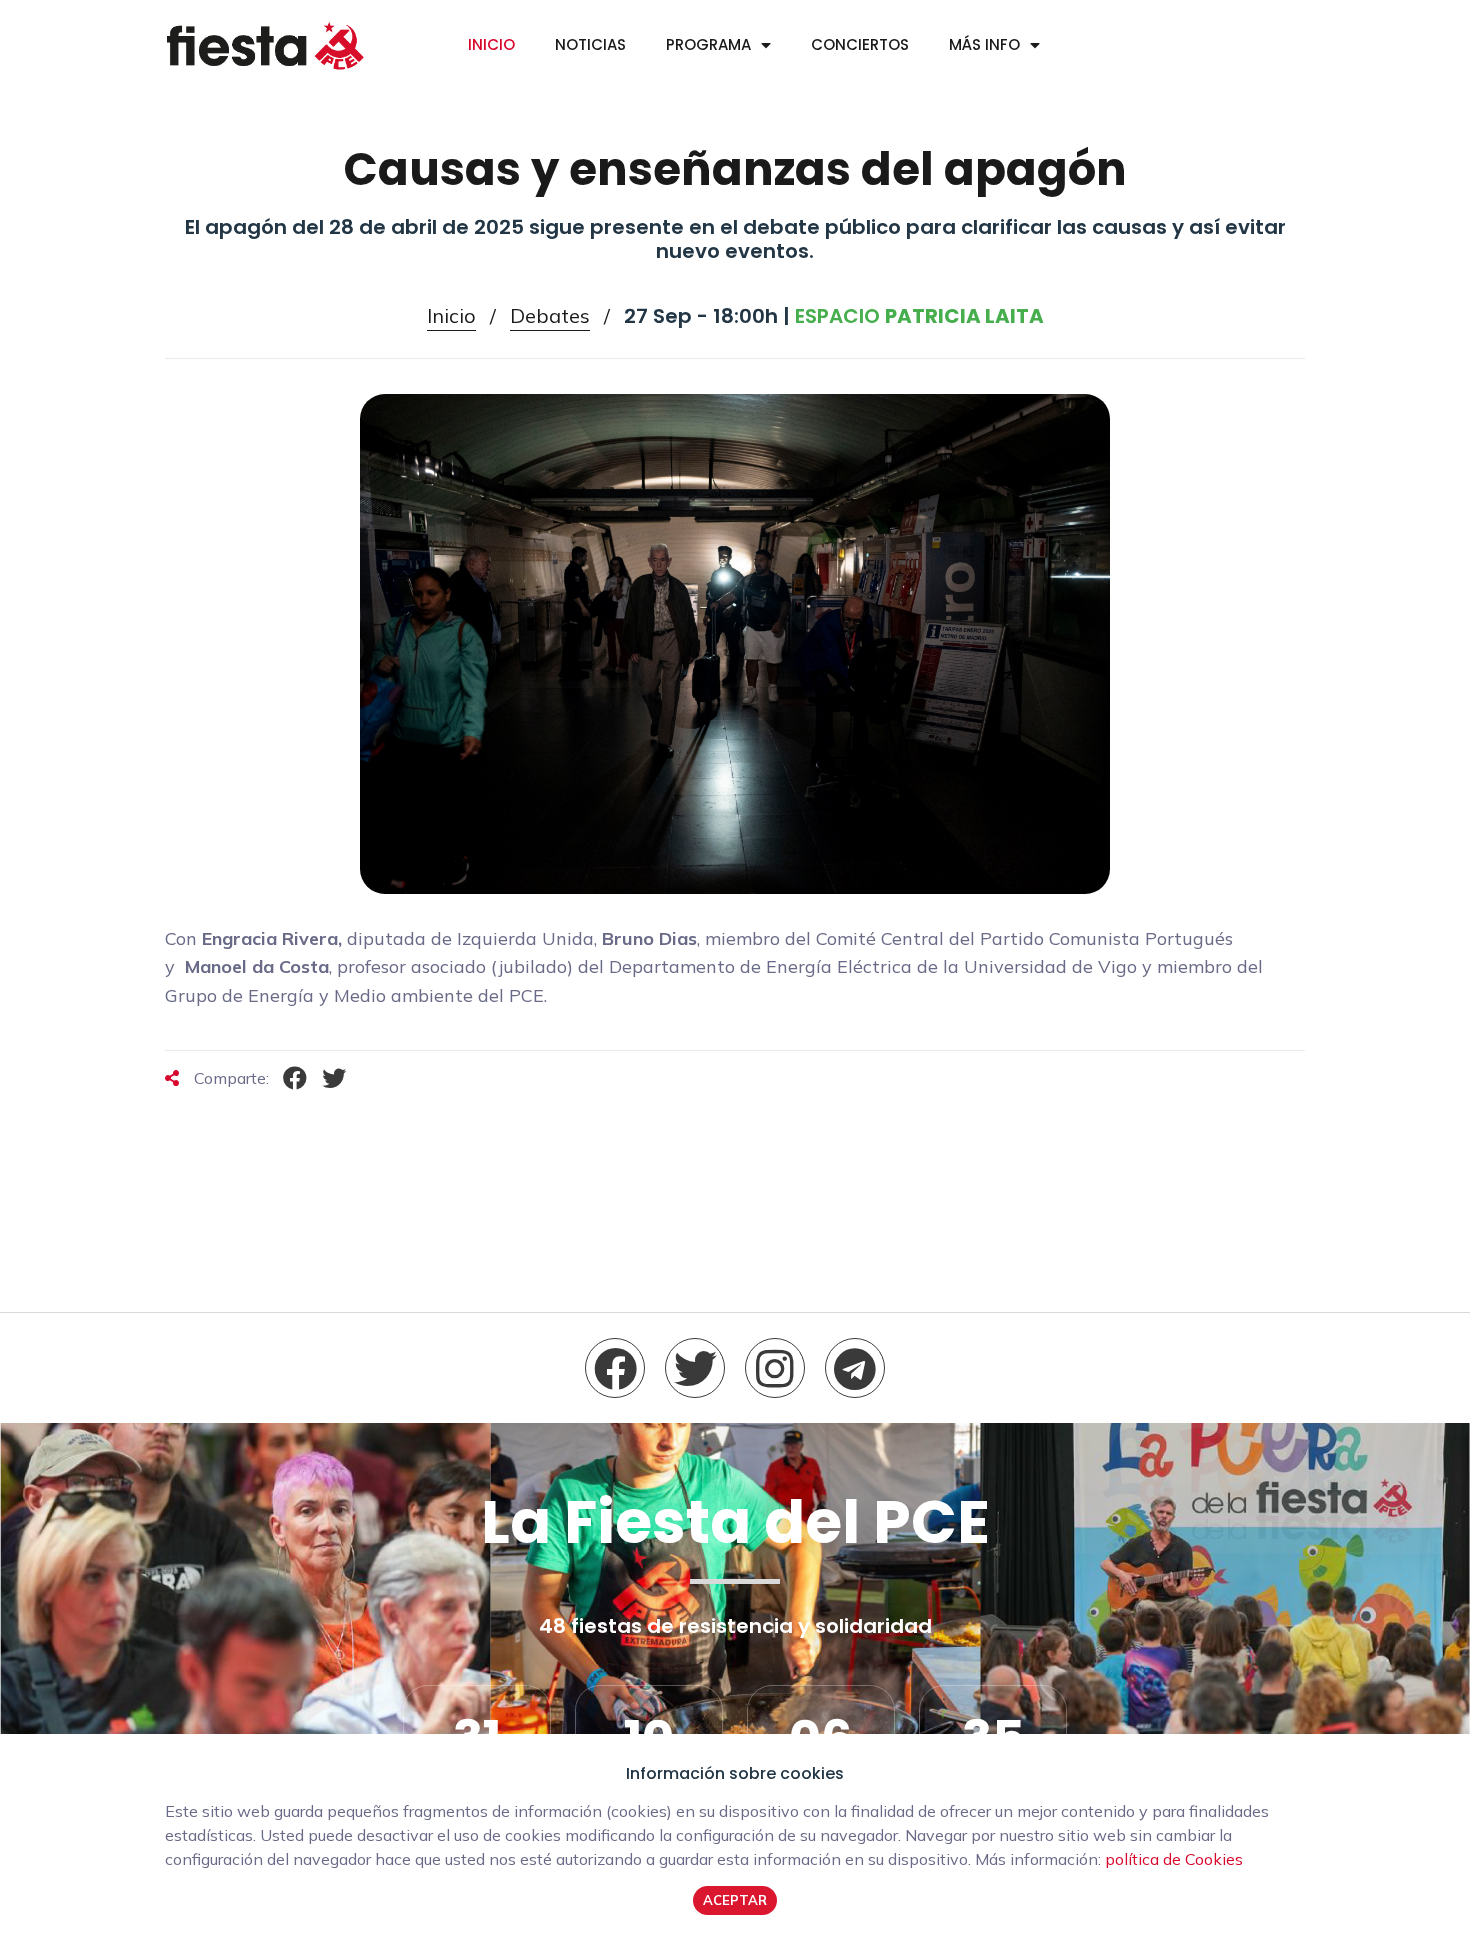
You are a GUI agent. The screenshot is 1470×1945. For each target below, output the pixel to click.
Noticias (590, 44)
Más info (984, 44)
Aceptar (735, 1900)
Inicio (491, 44)
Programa (708, 44)
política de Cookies (1174, 1859)
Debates (550, 315)
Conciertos (860, 44)
